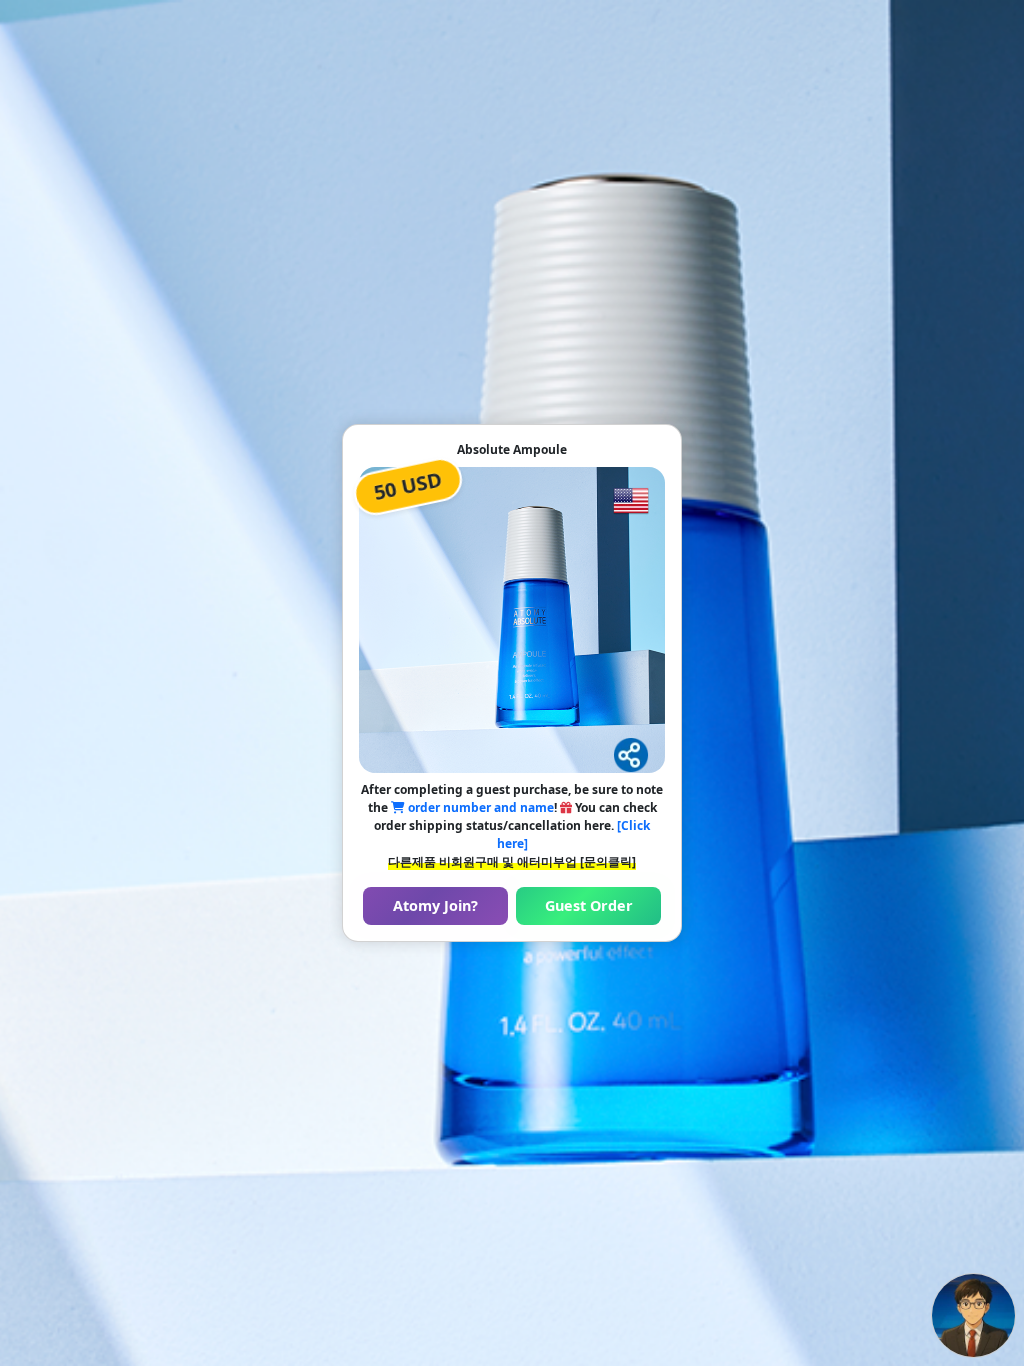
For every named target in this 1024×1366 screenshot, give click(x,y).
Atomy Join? (435, 905)
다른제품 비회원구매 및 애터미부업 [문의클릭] (512, 861)
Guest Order (589, 905)
